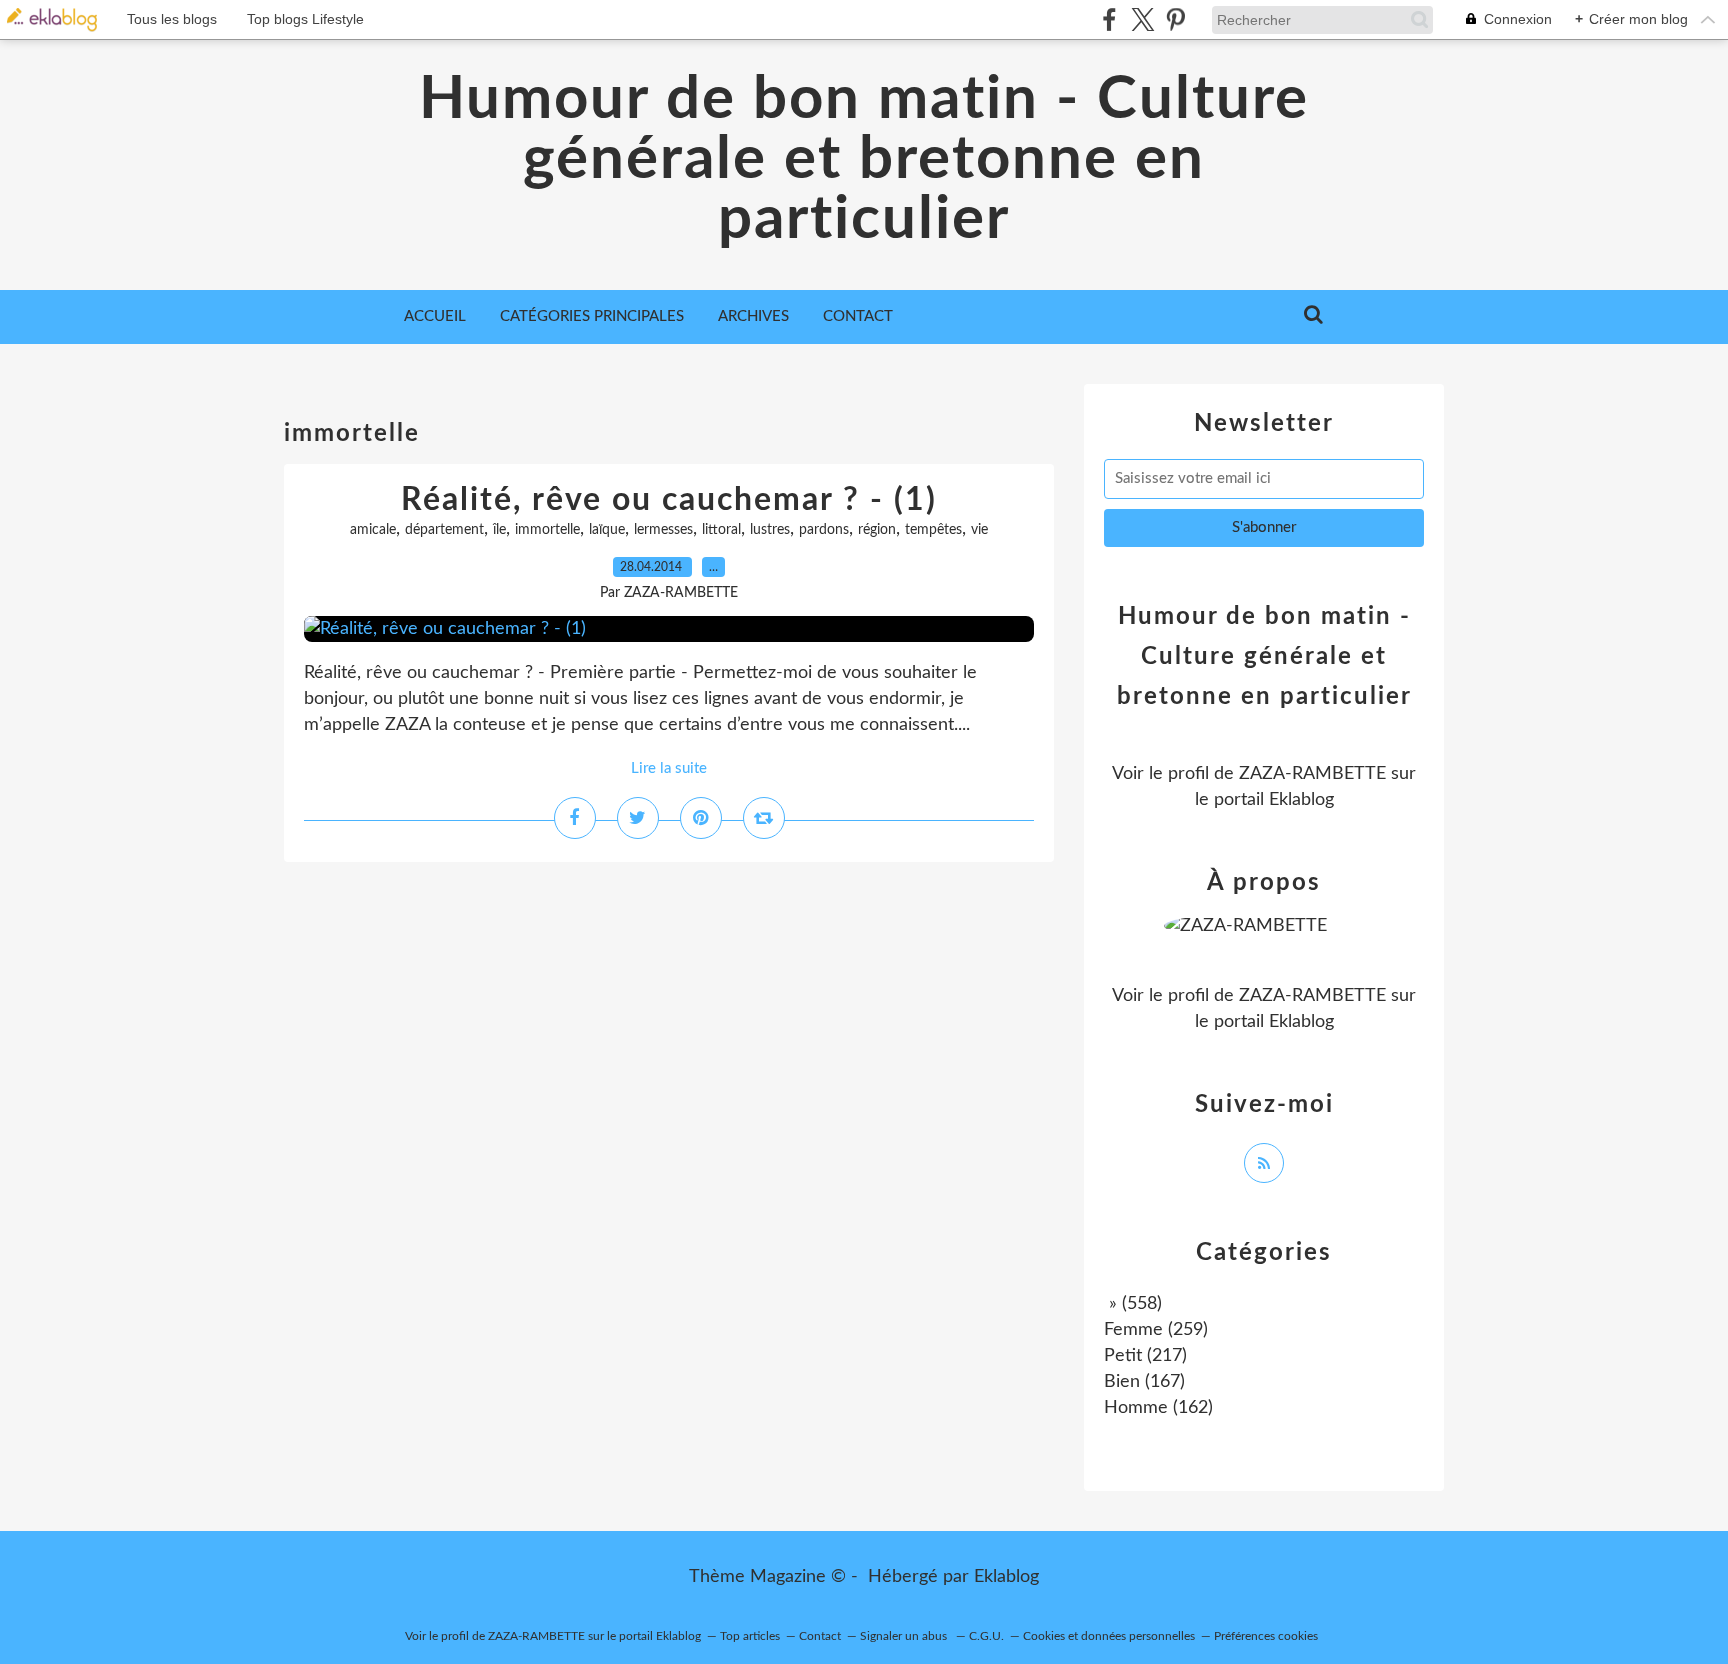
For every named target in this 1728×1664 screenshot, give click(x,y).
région (877, 530)
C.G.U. (986, 1636)
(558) (1133, 1304)
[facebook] (1109, 19)
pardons (824, 530)
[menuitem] (435, 317)
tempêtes (933, 530)
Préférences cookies (1266, 1636)
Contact (858, 316)
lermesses (663, 530)
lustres (770, 530)
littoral (721, 530)
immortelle (547, 530)
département (444, 530)
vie (979, 530)
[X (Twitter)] (1142, 19)
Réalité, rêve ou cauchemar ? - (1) (669, 500)
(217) (1145, 1356)
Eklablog (1006, 1577)
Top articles (750, 1636)
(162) (1158, 1408)
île (499, 530)
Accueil (435, 316)
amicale (373, 530)
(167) (1144, 1382)
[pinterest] (1175, 19)
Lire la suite (669, 768)
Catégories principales (592, 316)
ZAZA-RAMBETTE (1312, 774)
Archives (753, 316)
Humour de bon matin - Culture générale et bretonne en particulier (864, 160)
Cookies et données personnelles (1109, 1636)
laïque (607, 530)
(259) (1156, 1330)
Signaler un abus (905, 1636)
